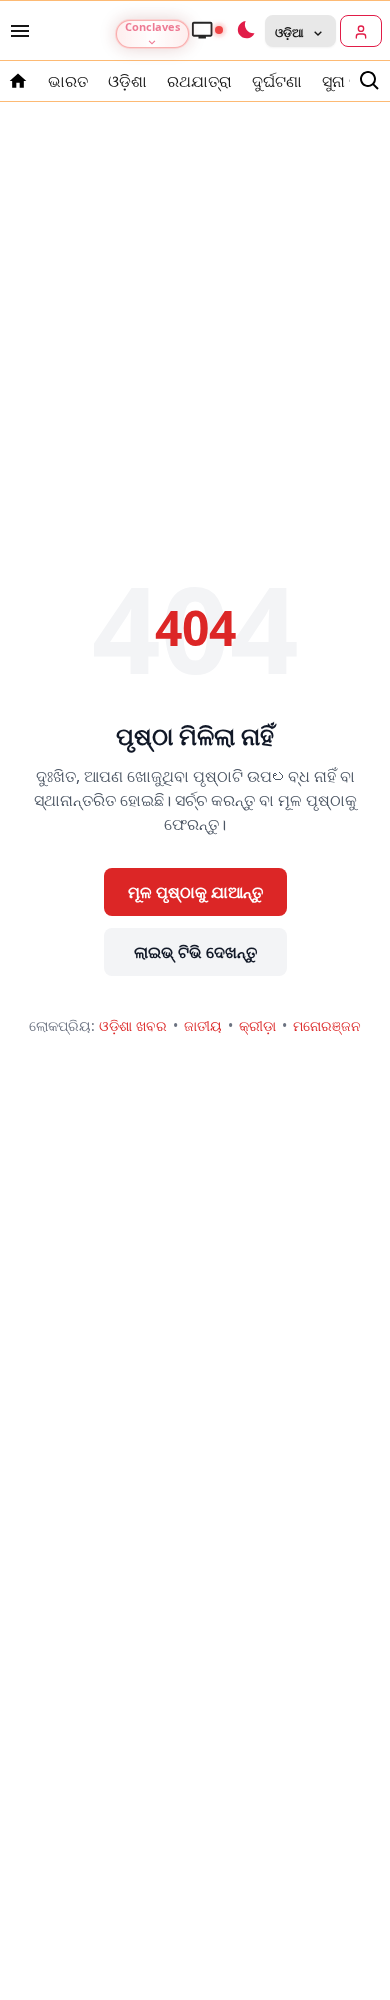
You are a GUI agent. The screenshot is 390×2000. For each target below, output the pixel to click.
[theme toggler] (245, 31)
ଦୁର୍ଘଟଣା (277, 81)
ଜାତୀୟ (203, 1025)
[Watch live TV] (207, 30)
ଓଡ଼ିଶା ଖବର (133, 1025)
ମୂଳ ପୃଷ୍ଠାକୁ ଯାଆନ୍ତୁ (195, 892)
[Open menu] (16, 31)
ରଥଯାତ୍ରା (199, 81)
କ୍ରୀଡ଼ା (257, 1025)
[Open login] (361, 31)
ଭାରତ (68, 81)
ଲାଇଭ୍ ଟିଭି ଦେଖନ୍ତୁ (195, 952)
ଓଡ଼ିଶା (127, 81)
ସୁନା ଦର (347, 81)
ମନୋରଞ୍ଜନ (327, 1025)
